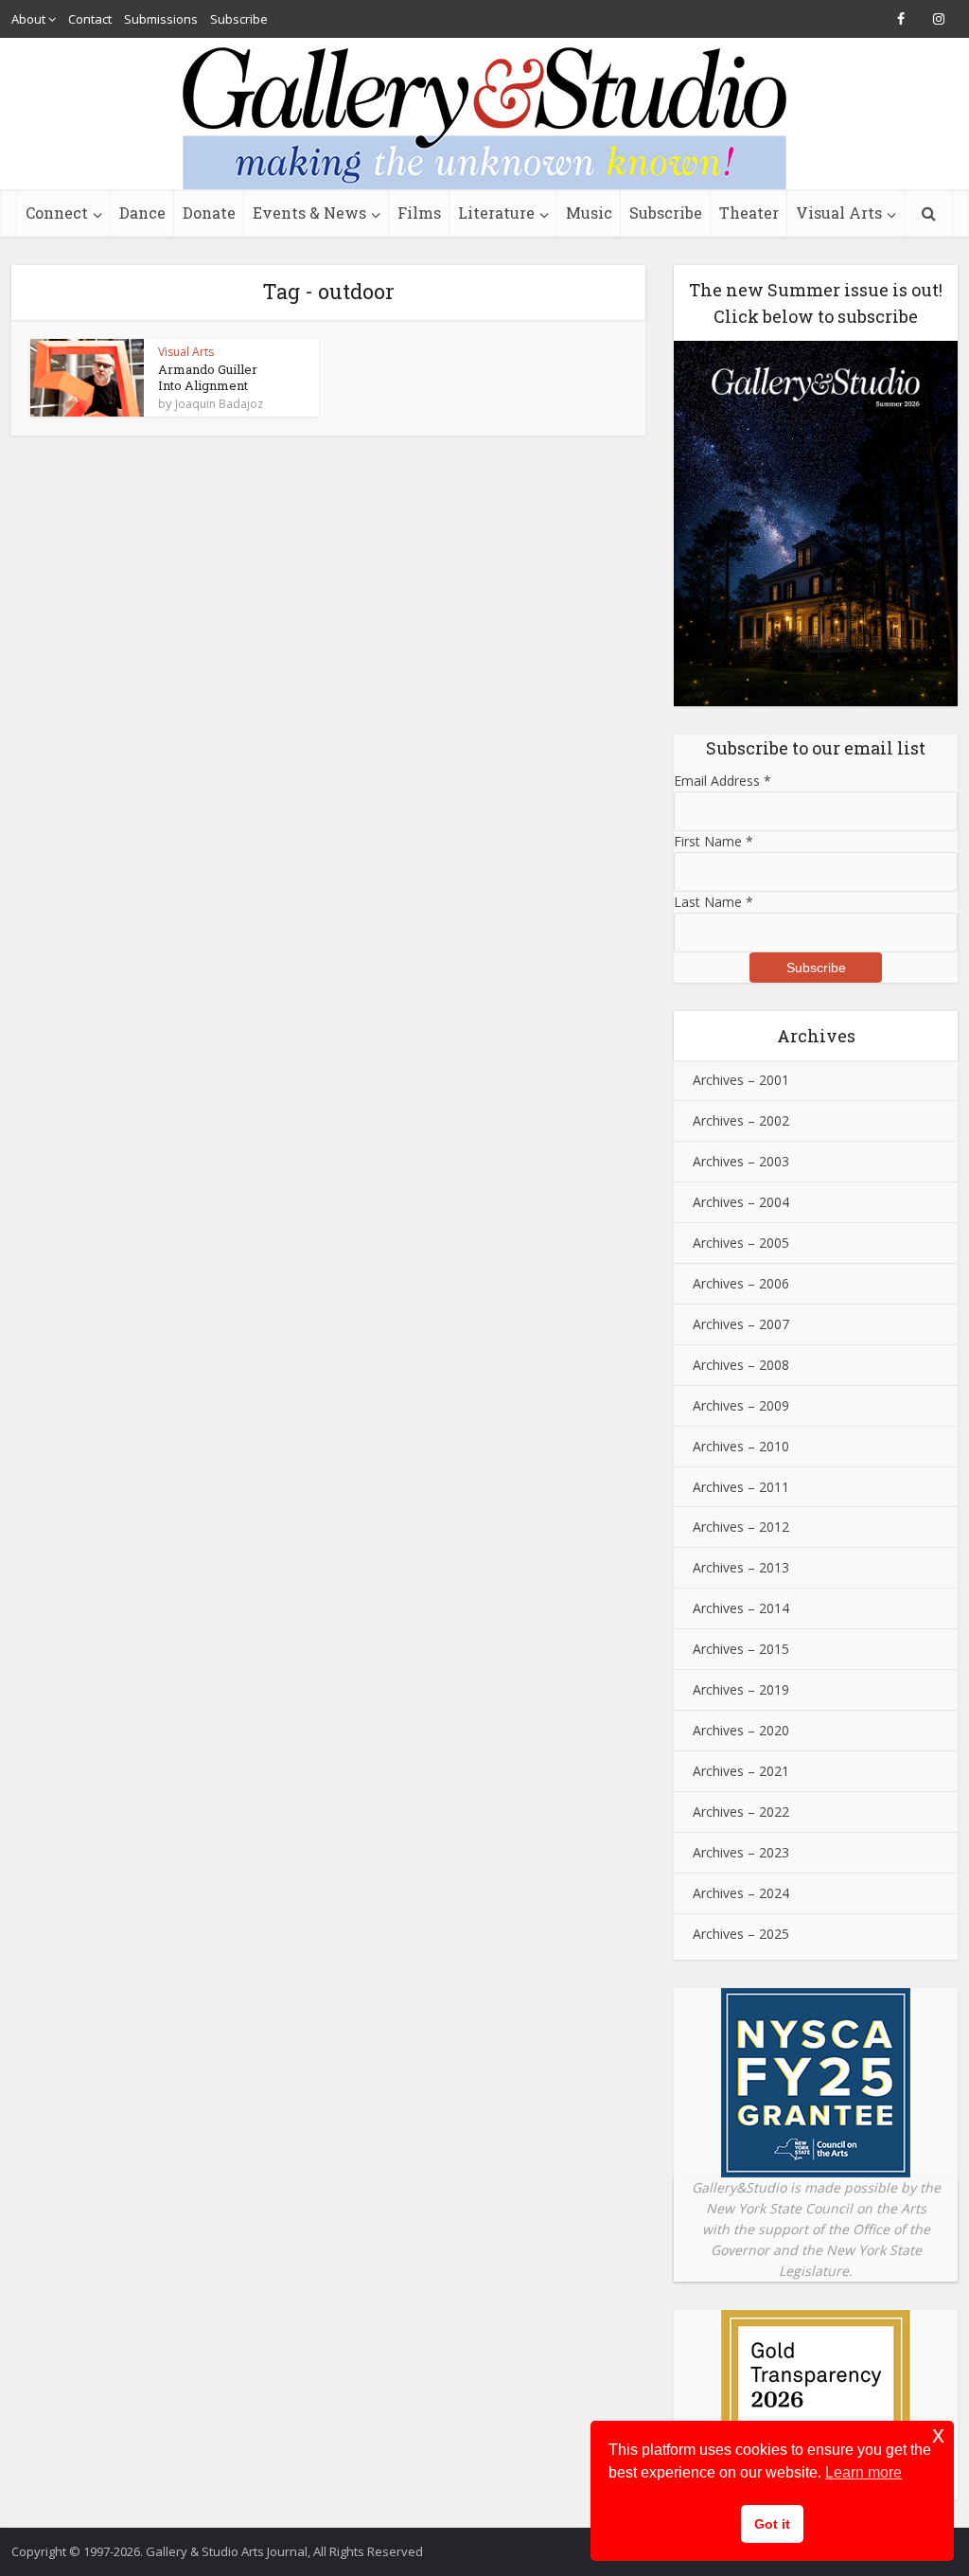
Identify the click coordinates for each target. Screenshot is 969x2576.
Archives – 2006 (741, 1283)
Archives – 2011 (741, 1487)
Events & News (309, 213)
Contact (90, 19)
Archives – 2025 (741, 1934)
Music (589, 213)
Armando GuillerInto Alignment (208, 377)
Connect (57, 213)
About (28, 19)
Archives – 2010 (741, 1446)
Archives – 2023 (741, 1852)
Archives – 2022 (741, 1812)
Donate (209, 213)
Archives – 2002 (741, 1120)
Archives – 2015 (741, 1649)
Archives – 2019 (741, 1689)
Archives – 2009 (741, 1405)
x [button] (938, 2434)
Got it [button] (772, 2524)
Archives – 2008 (741, 1365)
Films (419, 213)
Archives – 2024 (741, 1893)
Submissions (161, 19)
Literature (496, 213)
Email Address (722, 781)
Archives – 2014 (741, 1608)
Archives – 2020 (741, 1730)
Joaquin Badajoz (219, 404)
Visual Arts (839, 213)
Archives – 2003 (741, 1161)
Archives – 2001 (741, 1080)
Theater (749, 213)
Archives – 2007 (741, 1324)
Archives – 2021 (741, 1771)
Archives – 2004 (741, 1202)
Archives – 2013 (741, 1567)
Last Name (714, 902)
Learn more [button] (863, 2472)
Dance (142, 213)
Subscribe (239, 19)
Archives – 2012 (741, 1527)
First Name (714, 841)
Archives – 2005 (741, 1243)
